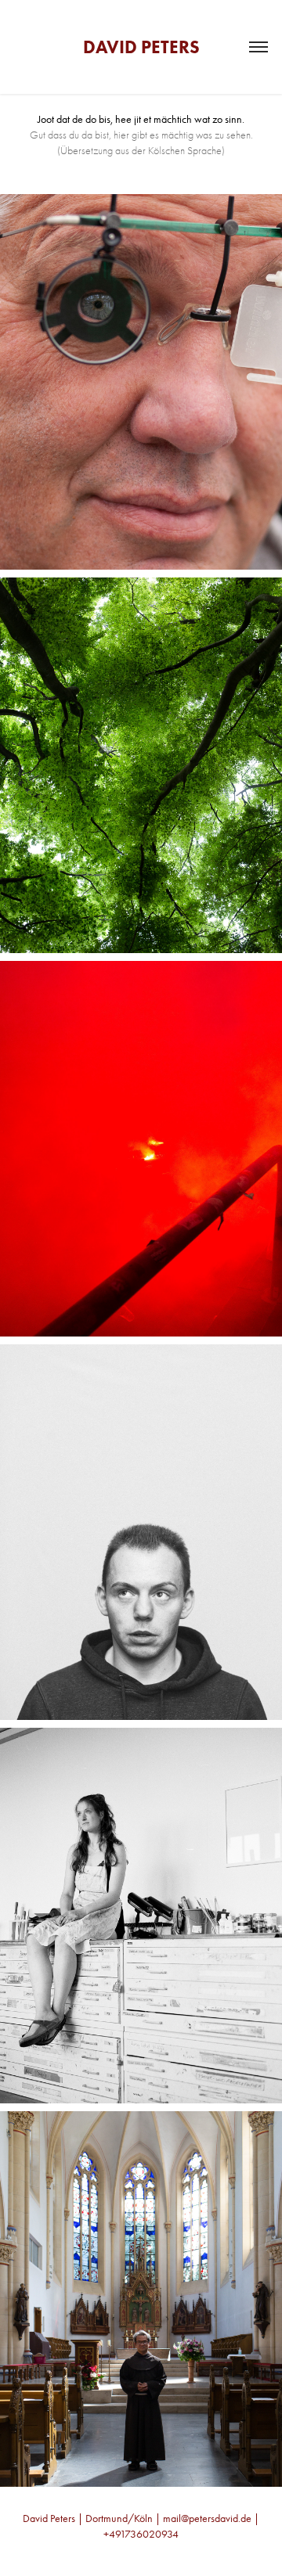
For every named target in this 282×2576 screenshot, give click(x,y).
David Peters (141, 47)
